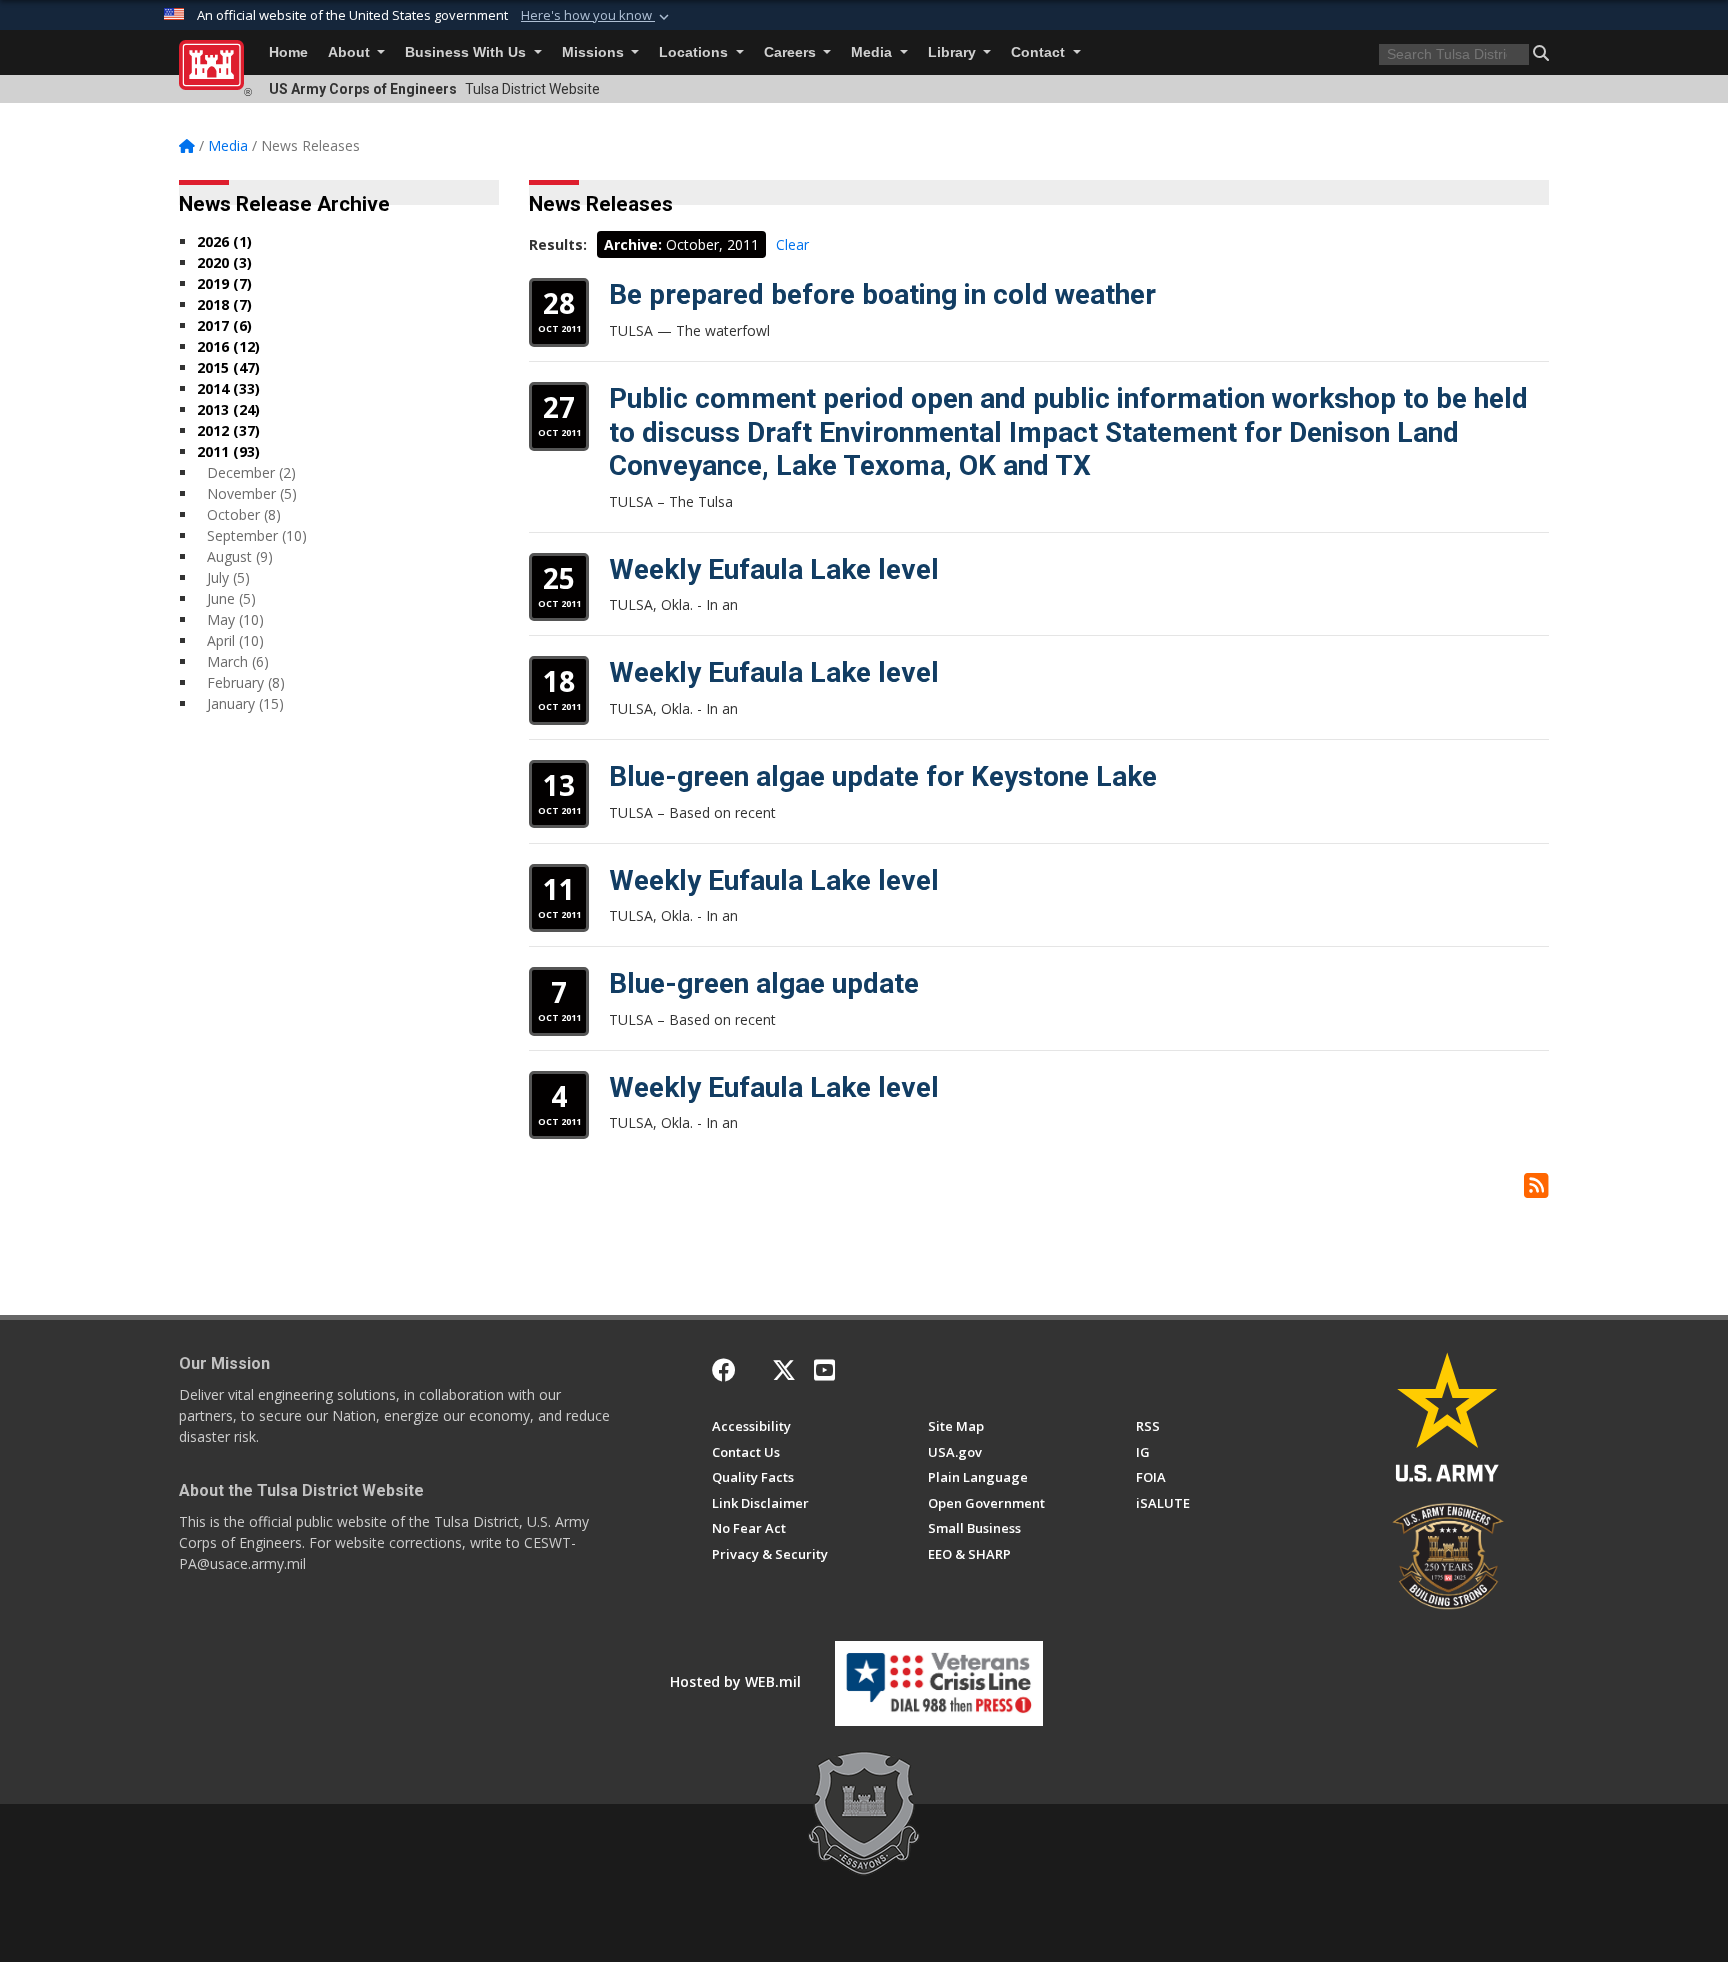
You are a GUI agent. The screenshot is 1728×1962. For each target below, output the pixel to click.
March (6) (238, 661)
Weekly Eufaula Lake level (774, 569)
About (351, 52)
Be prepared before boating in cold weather (882, 294)
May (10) (235, 619)
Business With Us (467, 52)
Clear (792, 244)
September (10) (257, 535)
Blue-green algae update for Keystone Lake (883, 776)
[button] (597, 16)
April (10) (235, 640)
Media (873, 52)
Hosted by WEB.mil (735, 1681)
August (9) (240, 556)
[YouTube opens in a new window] (824, 1370)
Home (288, 52)
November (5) (252, 493)
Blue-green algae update (764, 983)
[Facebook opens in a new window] (724, 1370)
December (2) (251, 472)
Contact (1040, 52)
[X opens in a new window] (784, 1370)
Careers (792, 52)
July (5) (228, 577)
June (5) (231, 598)
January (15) (245, 703)
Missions (595, 52)
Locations (695, 52)
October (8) (244, 514)
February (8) (246, 682)
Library (954, 52)
